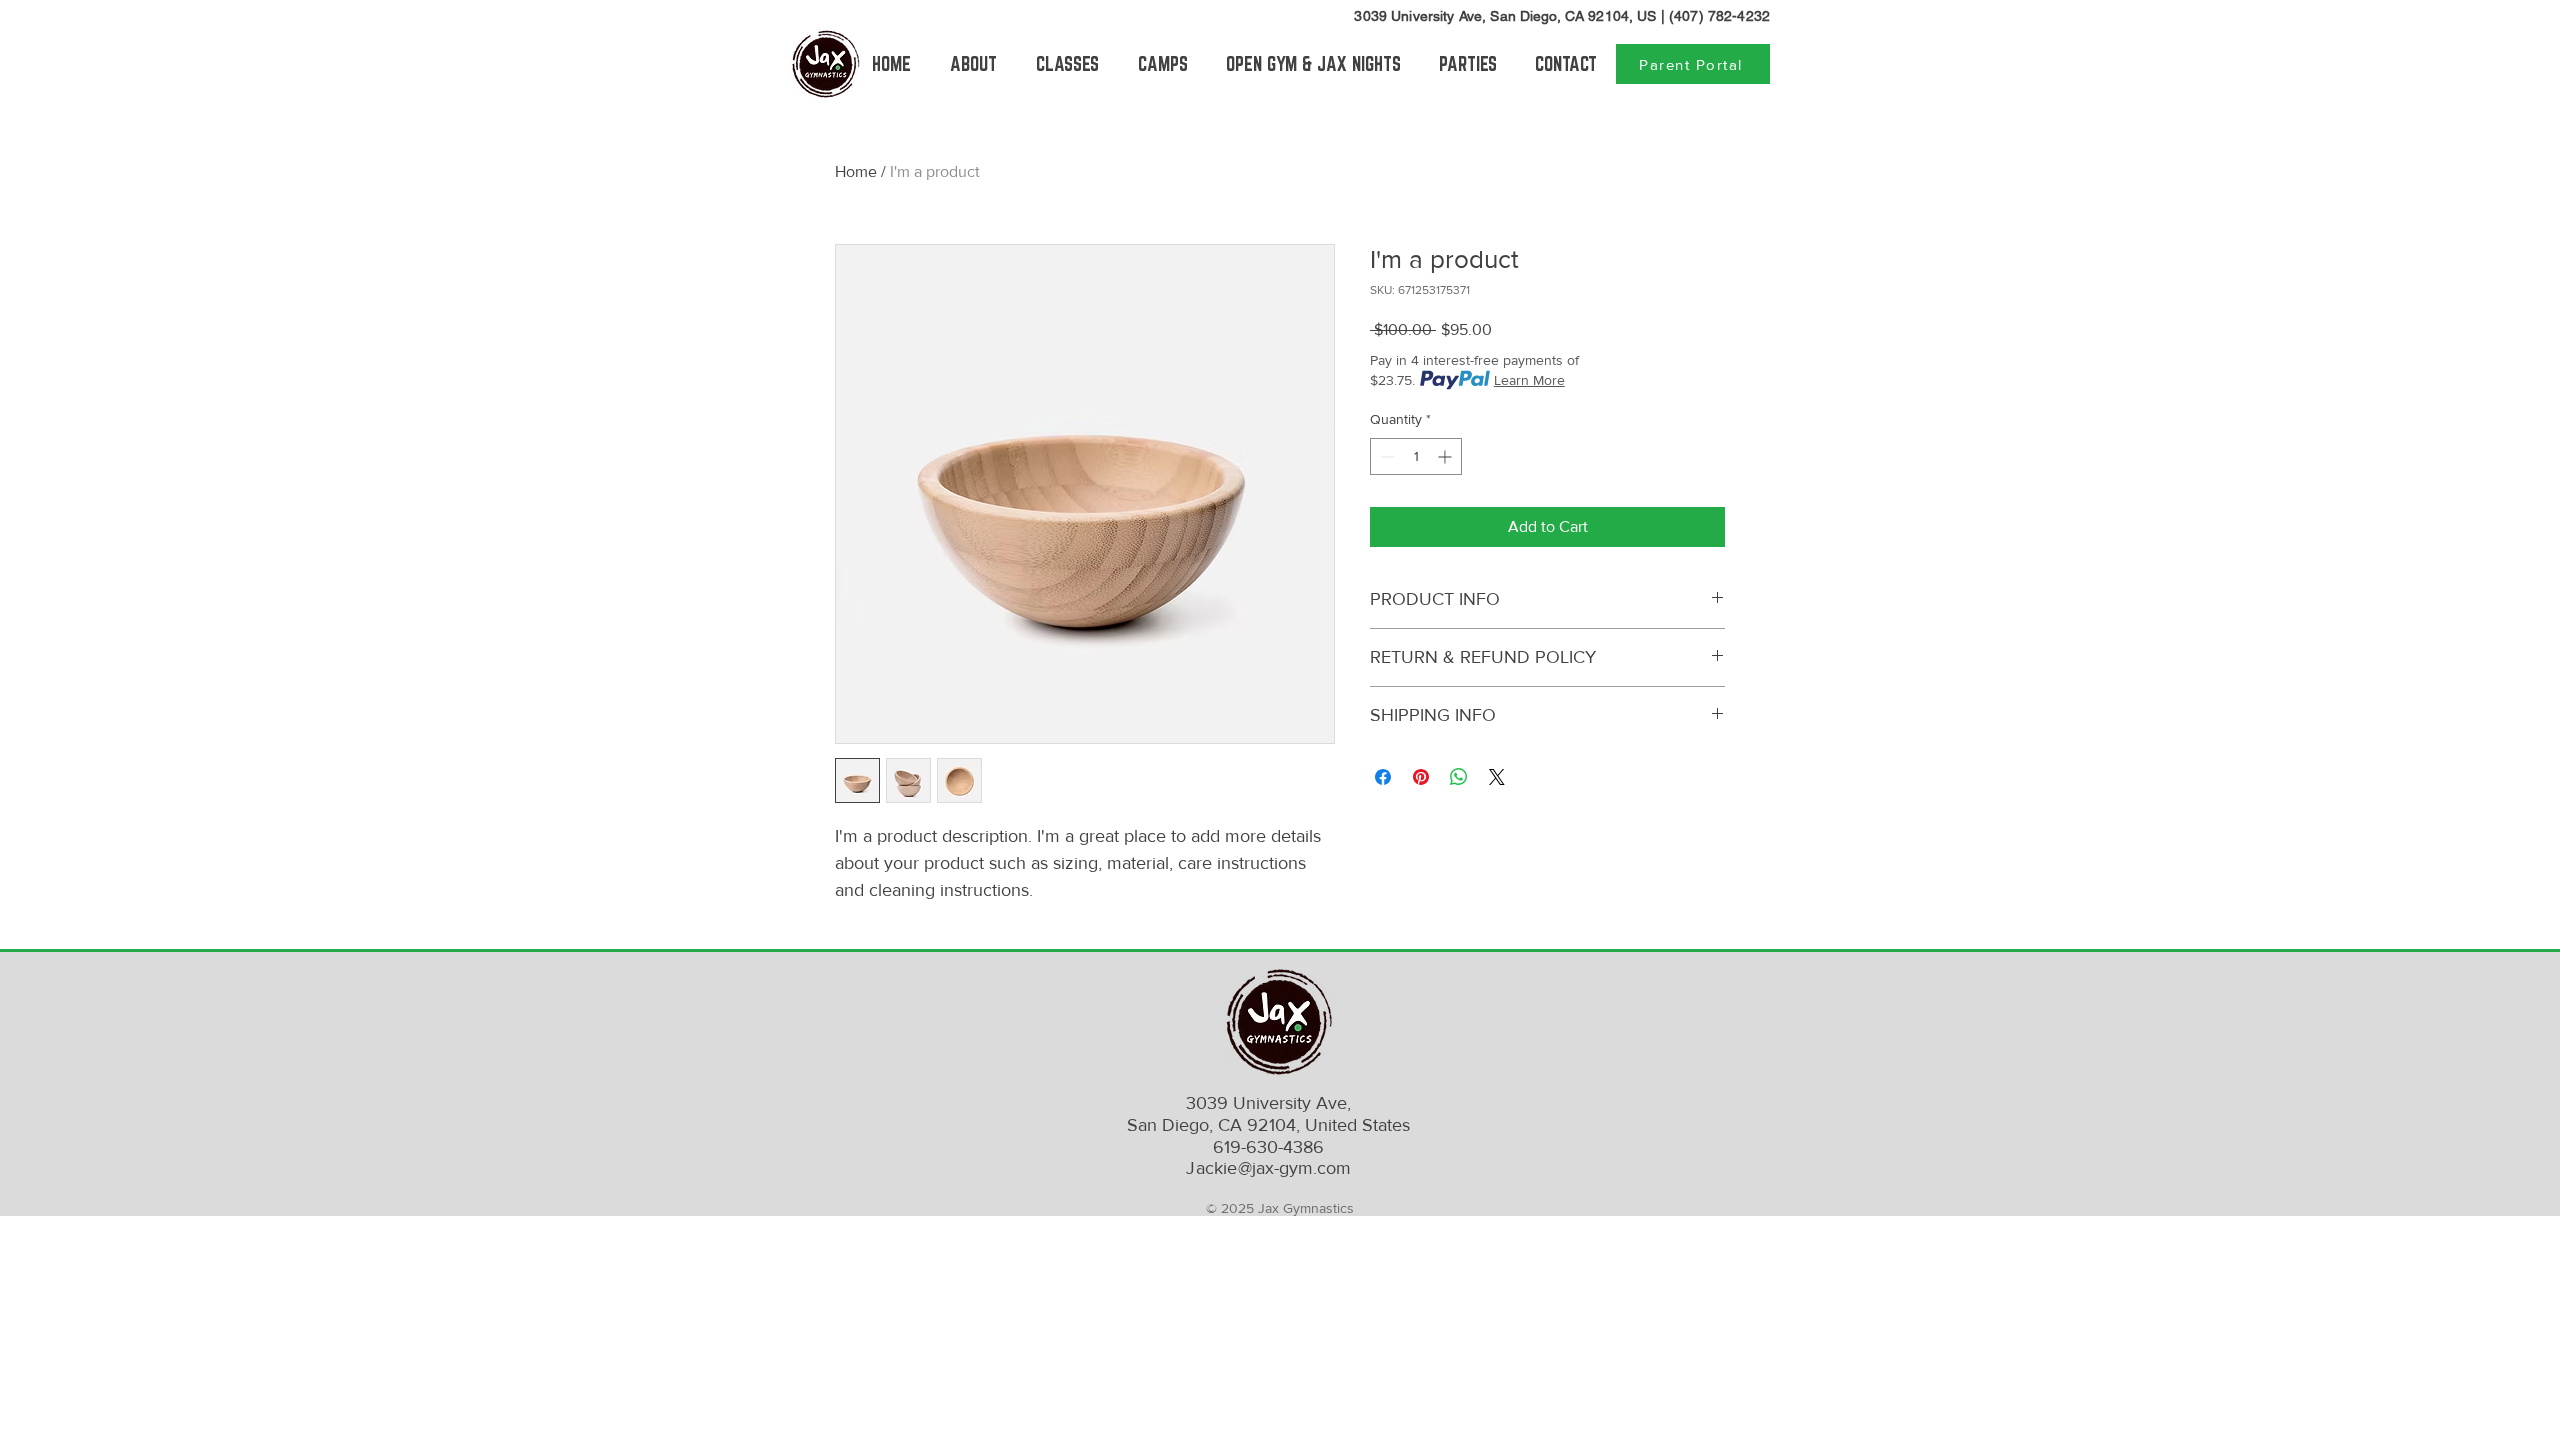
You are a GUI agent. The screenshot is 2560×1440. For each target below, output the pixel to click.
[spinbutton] (1416, 456)
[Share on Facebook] (1383, 777)
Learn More (1529, 380)
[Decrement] (1385, 456)
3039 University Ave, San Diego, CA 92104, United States (1268, 1114)
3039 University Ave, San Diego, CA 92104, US (1505, 16)
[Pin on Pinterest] (1421, 777)
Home (856, 171)
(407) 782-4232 (1719, 16)
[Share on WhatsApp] (1459, 777)
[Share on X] (1497, 777)
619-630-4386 (1268, 1147)
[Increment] (1446, 456)
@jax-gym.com (1268, 1168)
